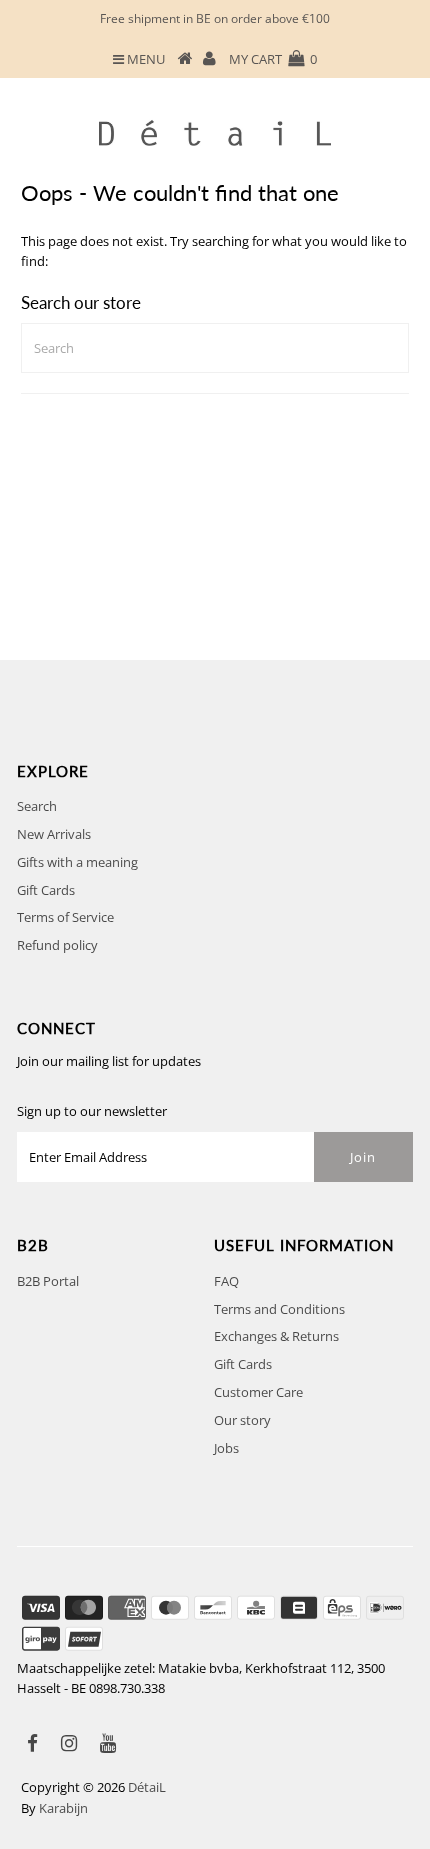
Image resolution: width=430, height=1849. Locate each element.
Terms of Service (65, 917)
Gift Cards (46, 890)
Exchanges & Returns (276, 1336)
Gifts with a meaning (77, 862)
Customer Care (258, 1392)
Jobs (226, 1448)
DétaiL (147, 1787)
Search (37, 806)
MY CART (273, 59)
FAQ (226, 1281)
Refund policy (57, 945)
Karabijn (63, 1808)
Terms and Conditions (279, 1309)
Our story (242, 1420)
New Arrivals (54, 834)
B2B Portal (48, 1281)
